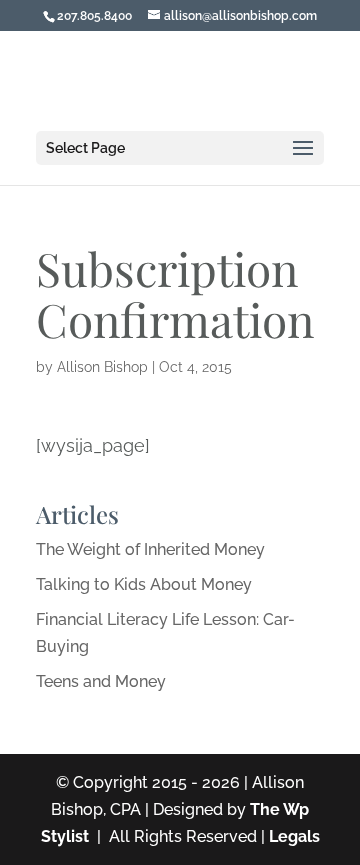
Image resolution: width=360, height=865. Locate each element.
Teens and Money (101, 681)
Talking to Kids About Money (144, 584)
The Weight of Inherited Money (150, 549)
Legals (294, 836)
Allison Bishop (102, 367)
